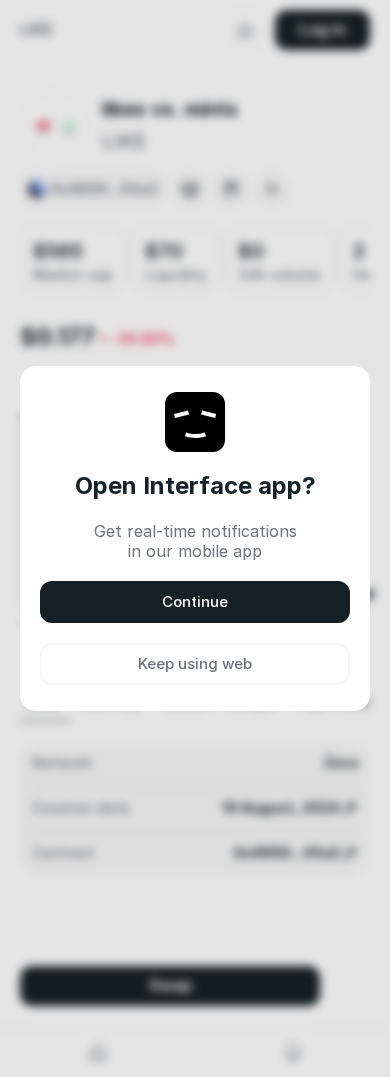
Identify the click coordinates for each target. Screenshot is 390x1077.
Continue (195, 601)
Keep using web (195, 663)
